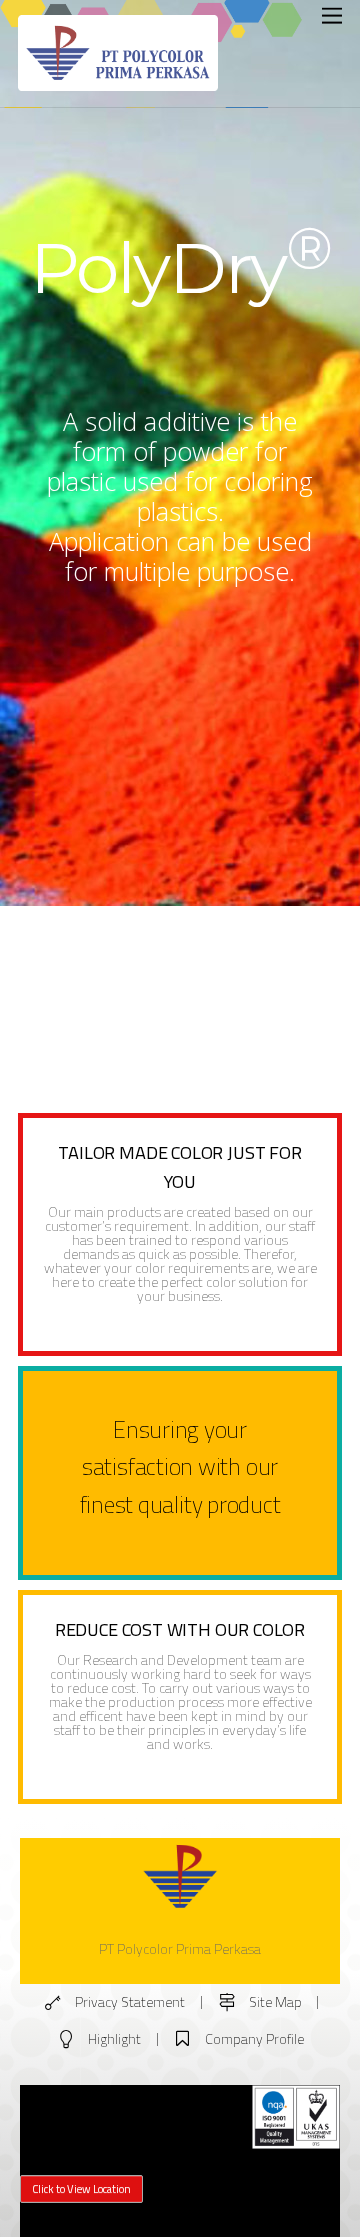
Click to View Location (81, 2188)
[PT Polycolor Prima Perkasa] (118, 83)
